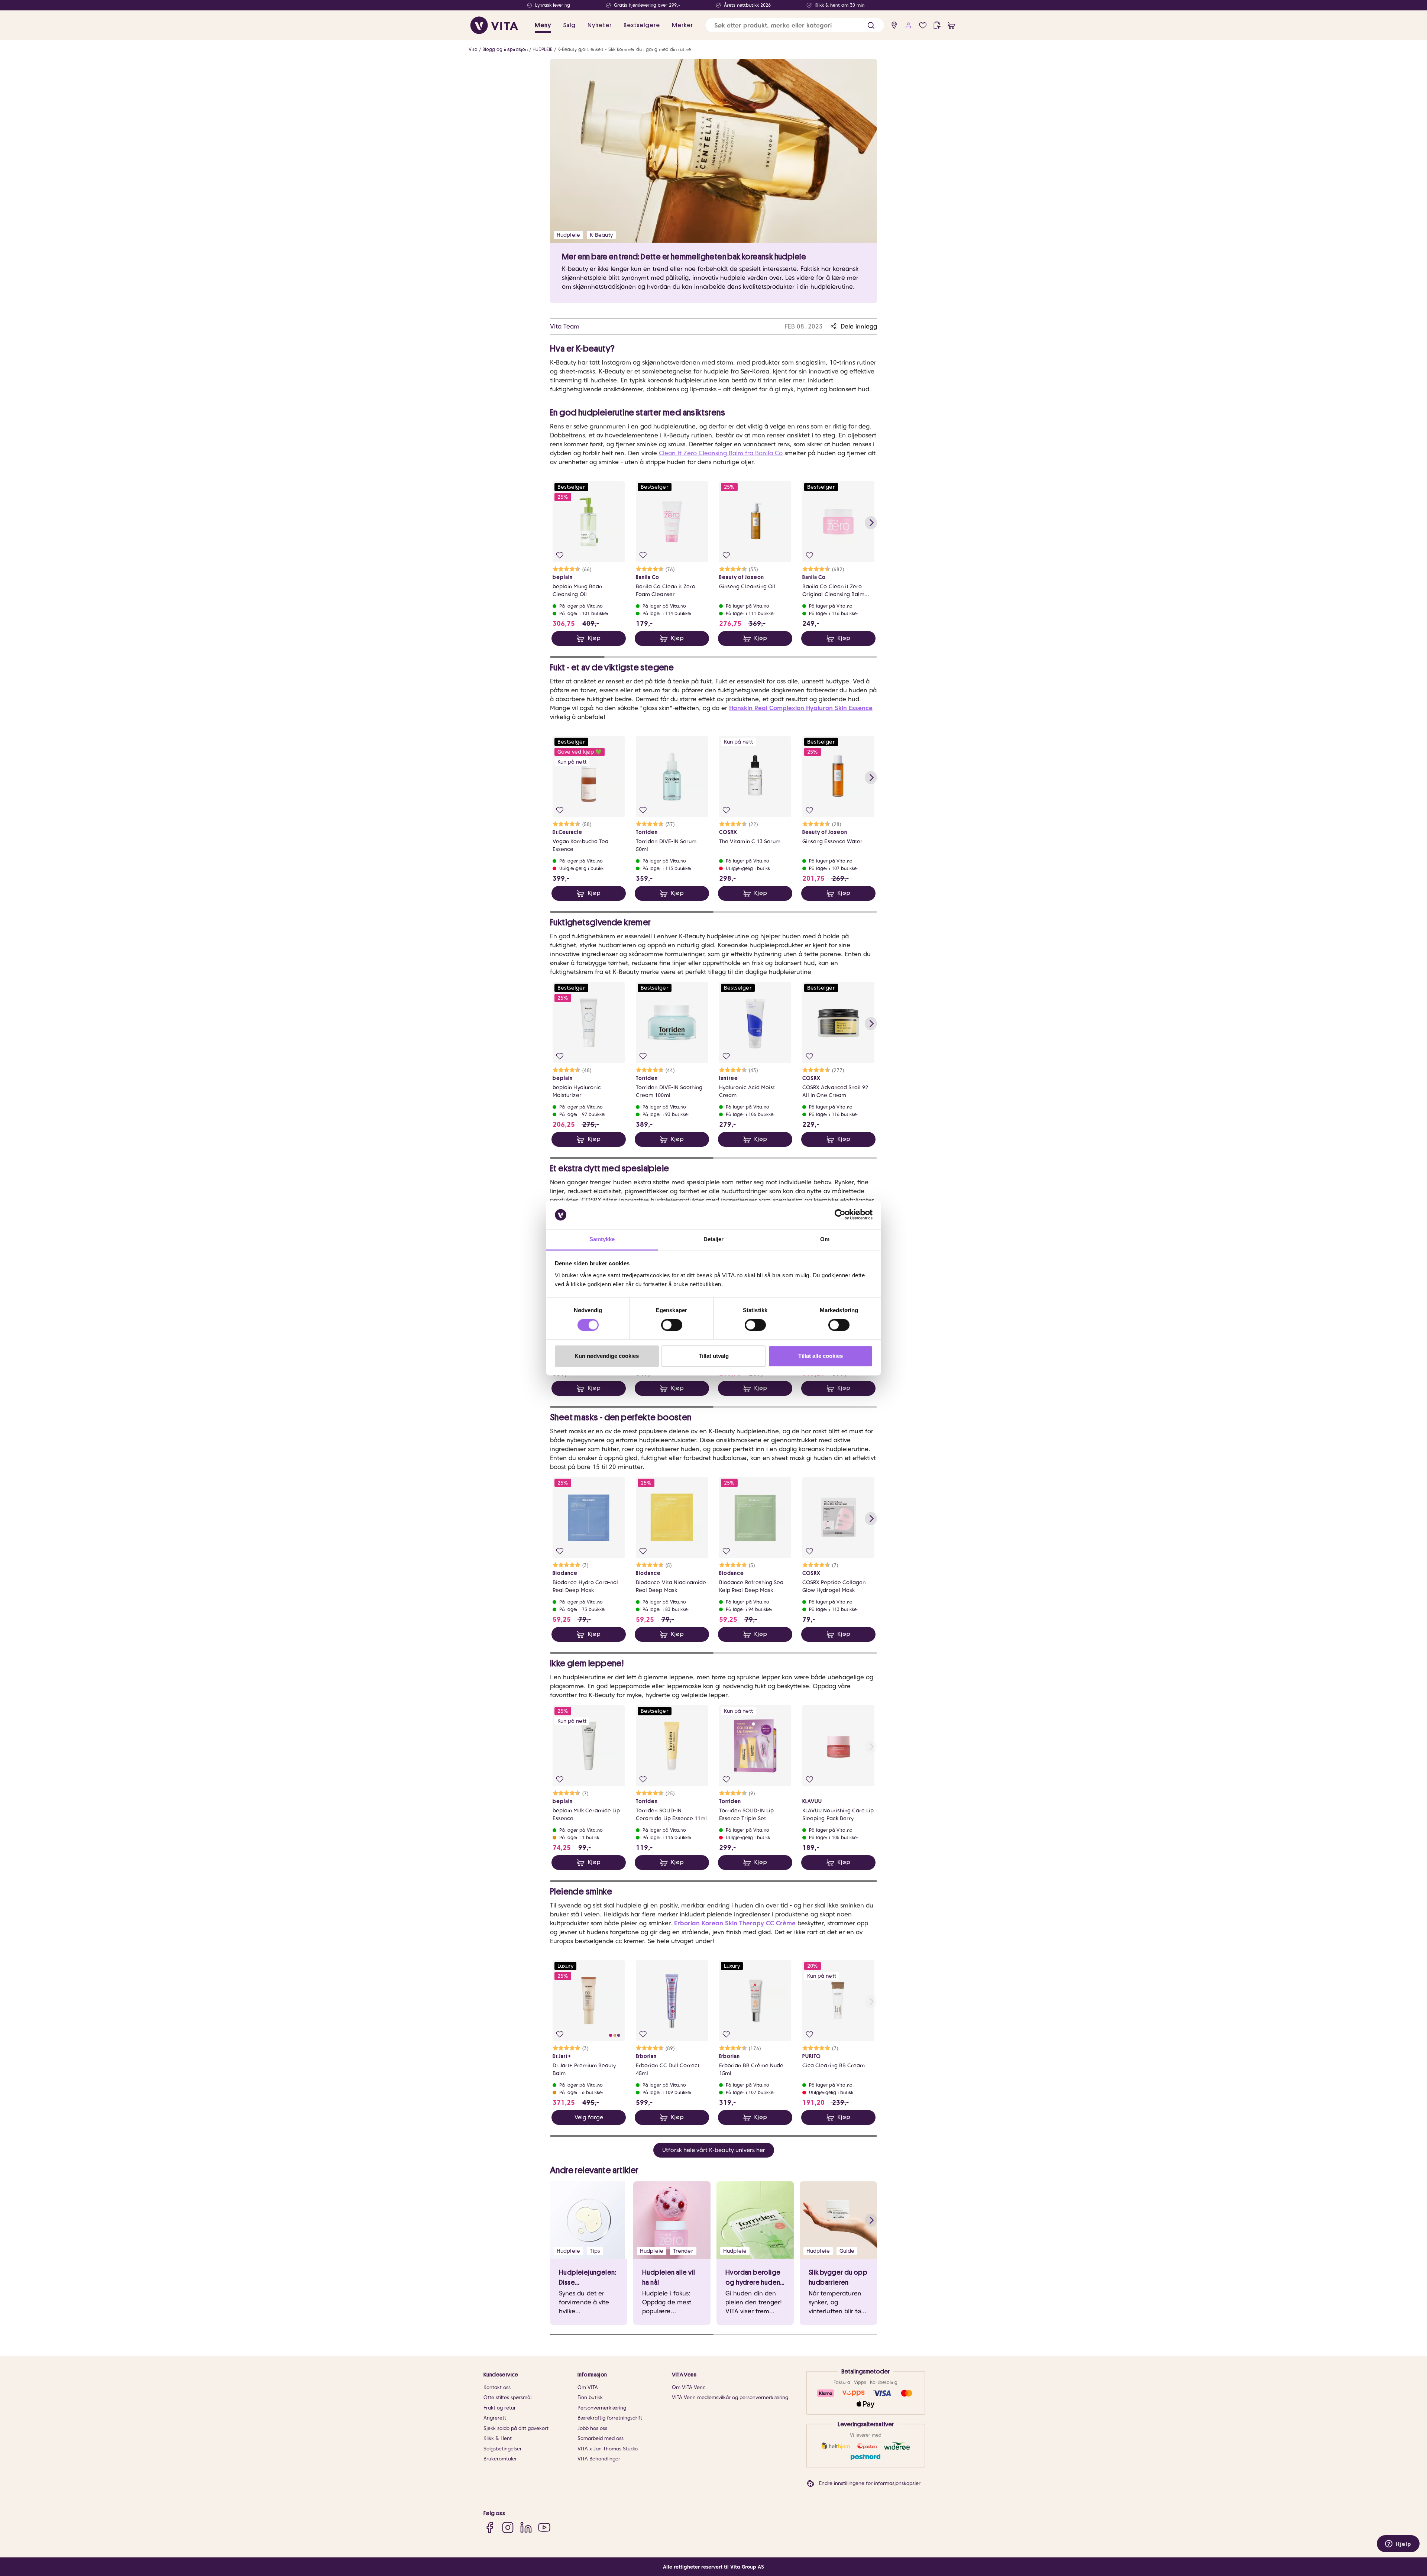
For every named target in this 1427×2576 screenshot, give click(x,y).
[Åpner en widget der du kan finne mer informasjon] (1398, 2544)
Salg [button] (569, 25)
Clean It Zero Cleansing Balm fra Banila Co (721, 453)
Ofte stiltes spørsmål (507, 2397)
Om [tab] (825, 1239)
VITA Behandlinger (599, 2459)
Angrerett (495, 2418)
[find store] (894, 25)
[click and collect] (937, 25)
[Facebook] (490, 2528)
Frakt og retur (500, 2408)
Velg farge (589, 2117)
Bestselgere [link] (642, 25)
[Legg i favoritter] (560, 555)
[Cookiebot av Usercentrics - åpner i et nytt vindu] (840, 1215)
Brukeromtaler (500, 2459)
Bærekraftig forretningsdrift (610, 2418)
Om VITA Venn (689, 2387)
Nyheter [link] (600, 25)
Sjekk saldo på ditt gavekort (516, 2428)
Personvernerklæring (602, 2408)
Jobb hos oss (592, 2428)
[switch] (672, 1325)
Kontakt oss (497, 2387)
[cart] (952, 25)
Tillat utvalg (714, 1356)
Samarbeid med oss (601, 2438)
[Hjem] (494, 25)
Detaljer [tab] (714, 1239)
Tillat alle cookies (821, 1356)
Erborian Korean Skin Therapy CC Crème (735, 1923)
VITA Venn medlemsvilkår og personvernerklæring (730, 2397)
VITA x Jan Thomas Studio (608, 2449)
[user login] (908, 25)
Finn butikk (590, 2397)
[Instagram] (508, 2528)
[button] (871, 25)
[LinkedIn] (526, 2528)
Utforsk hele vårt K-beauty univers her (714, 2150)
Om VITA (588, 2387)
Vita (473, 49)
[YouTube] (544, 2528)
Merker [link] (682, 25)
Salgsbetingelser (503, 2449)
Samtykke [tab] (602, 1239)
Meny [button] (543, 25)
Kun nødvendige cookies (607, 1356)
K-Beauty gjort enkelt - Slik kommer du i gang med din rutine (624, 49)
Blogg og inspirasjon (505, 49)
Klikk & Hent (498, 2438)
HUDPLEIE (543, 49)
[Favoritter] (923, 25)
